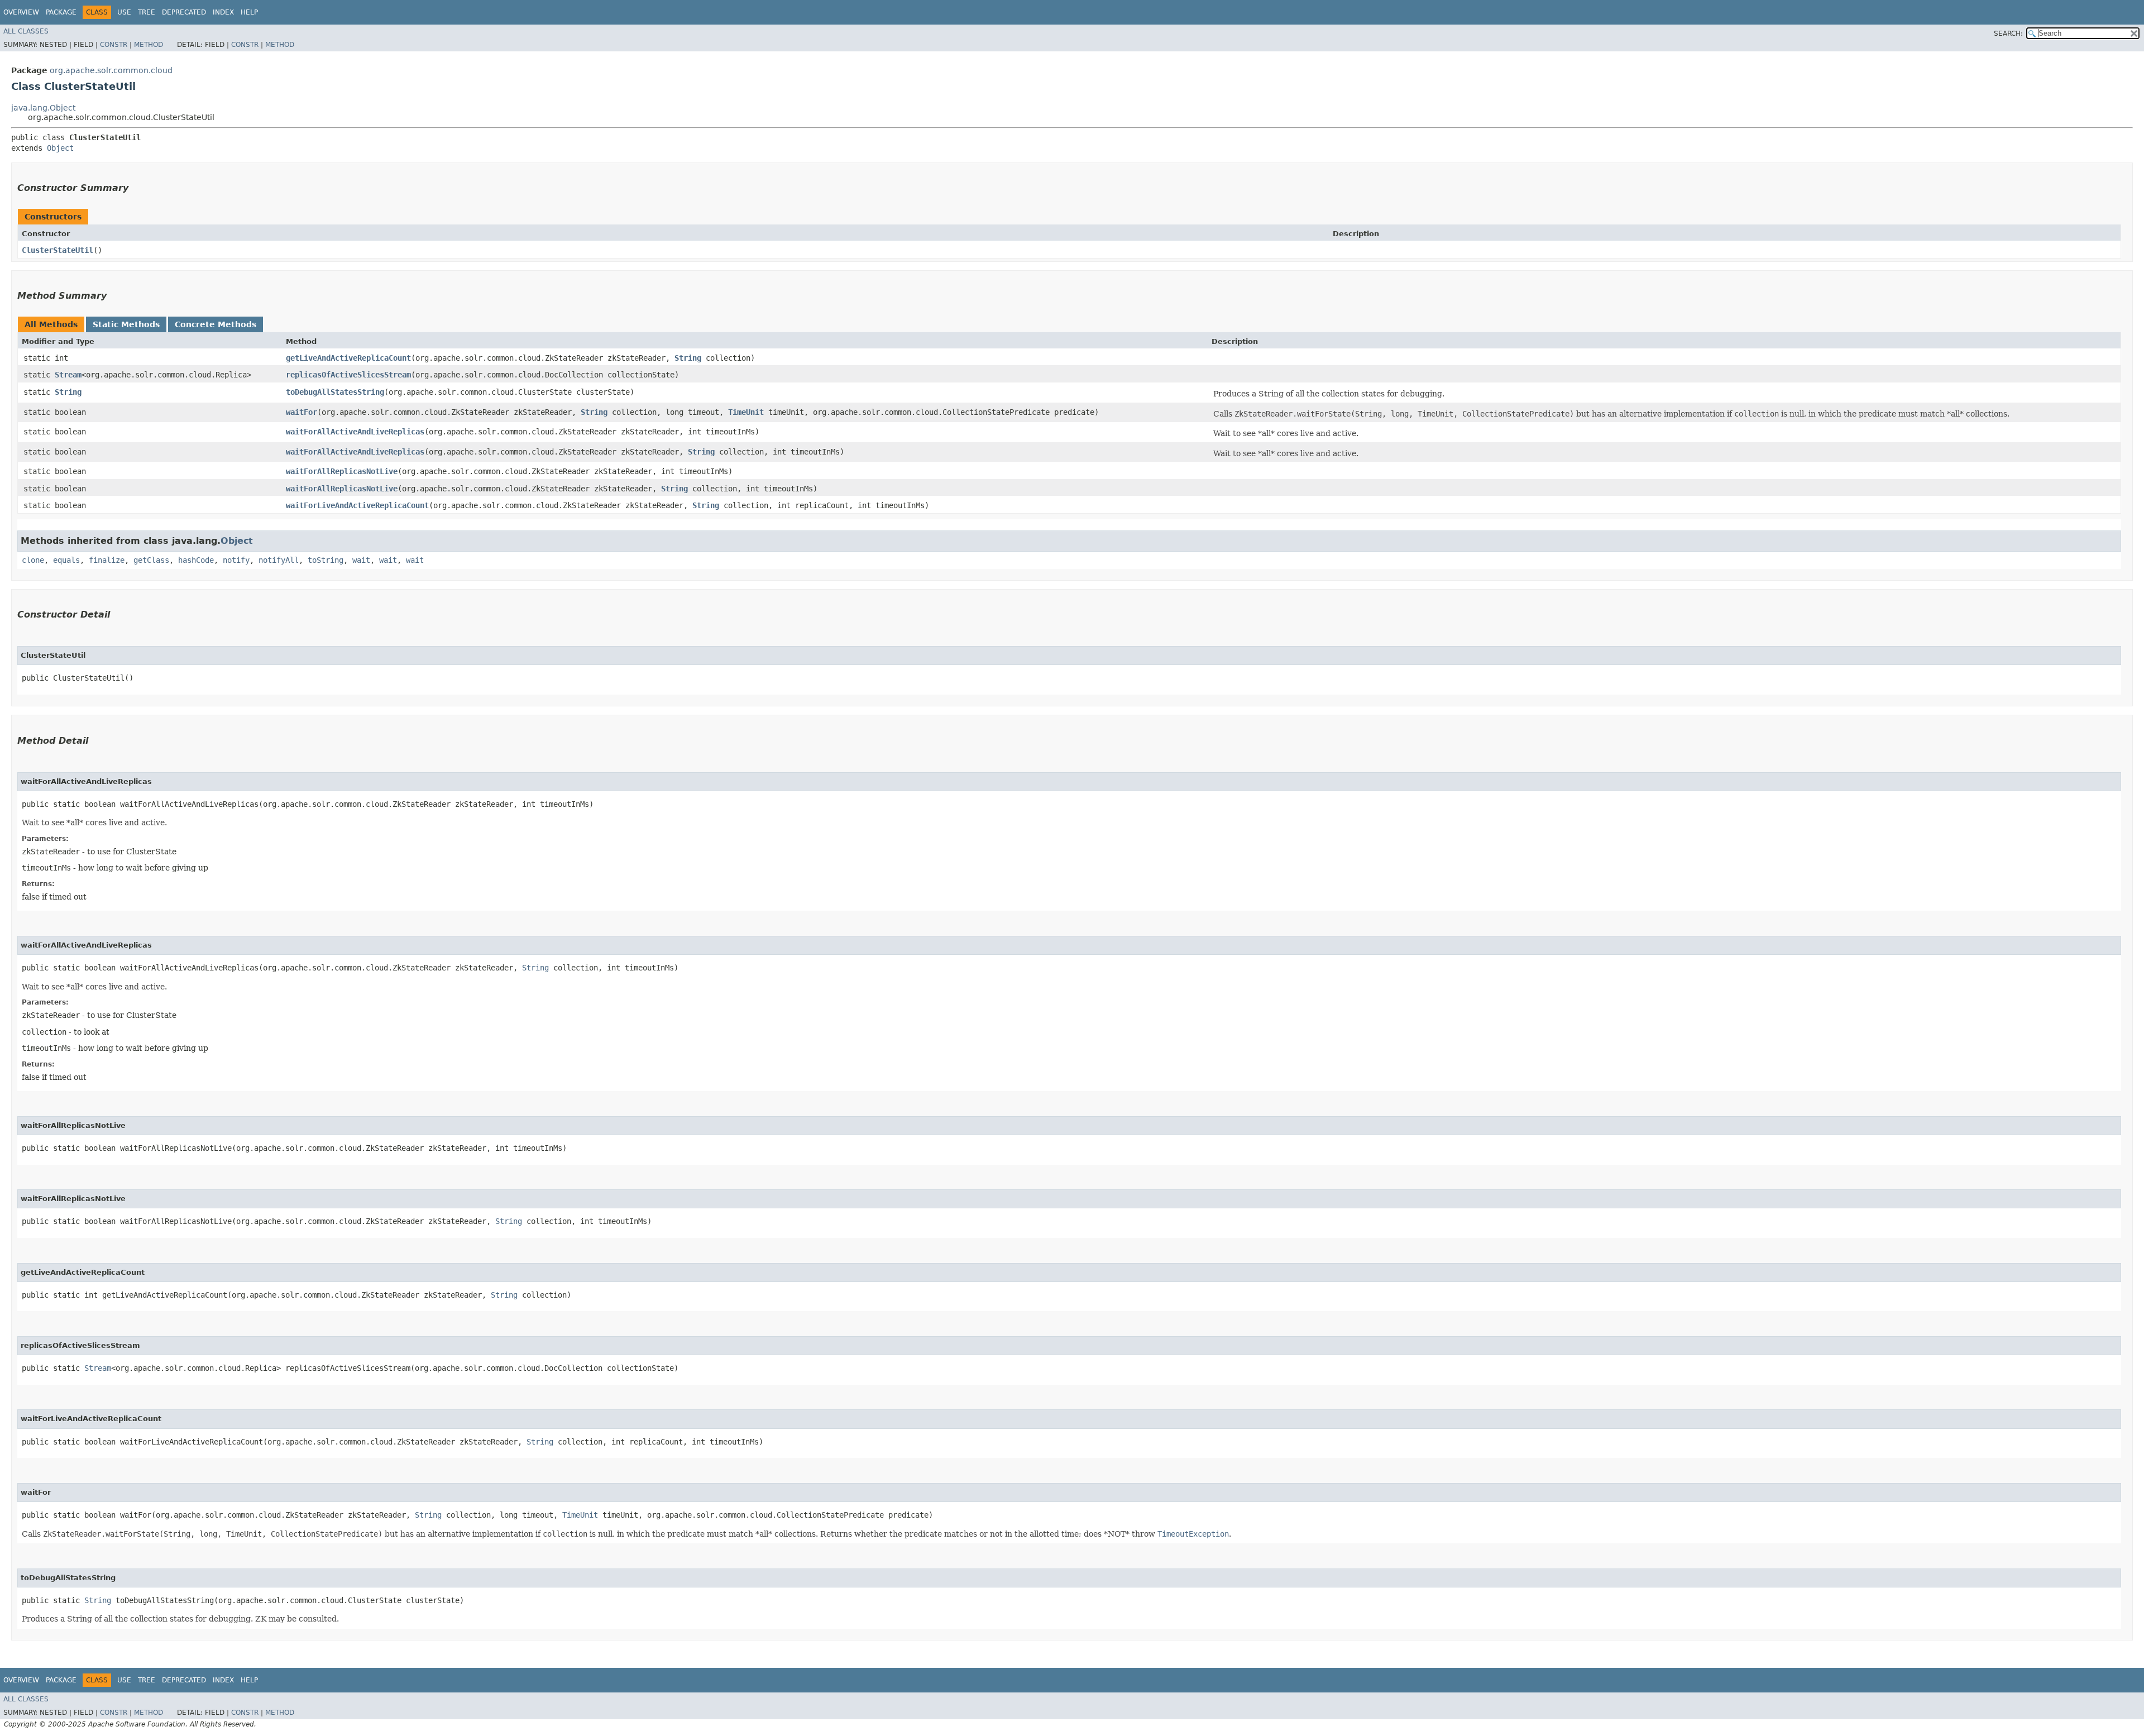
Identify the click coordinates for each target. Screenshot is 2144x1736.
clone (33, 560)
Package (61, 12)
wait (361, 560)
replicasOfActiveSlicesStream (348, 375)
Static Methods (126, 324)
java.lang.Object (43, 108)
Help (249, 12)
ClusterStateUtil (58, 250)
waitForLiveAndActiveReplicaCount (357, 505)
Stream (68, 375)
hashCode (196, 560)
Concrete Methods (216, 324)
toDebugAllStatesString (335, 392)
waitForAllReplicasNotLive (342, 471)
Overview (21, 12)
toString (326, 560)
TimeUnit (746, 412)
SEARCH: (2008, 34)
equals (66, 560)
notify (236, 560)
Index (223, 12)
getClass (151, 560)
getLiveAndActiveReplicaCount (348, 358)
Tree (147, 12)
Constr (114, 45)
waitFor (301, 412)
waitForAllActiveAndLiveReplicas (355, 432)
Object (60, 148)
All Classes (26, 31)
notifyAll (279, 560)
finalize (107, 560)
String (688, 358)
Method (149, 45)
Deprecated (184, 12)
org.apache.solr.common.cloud (111, 70)
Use (124, 12)
